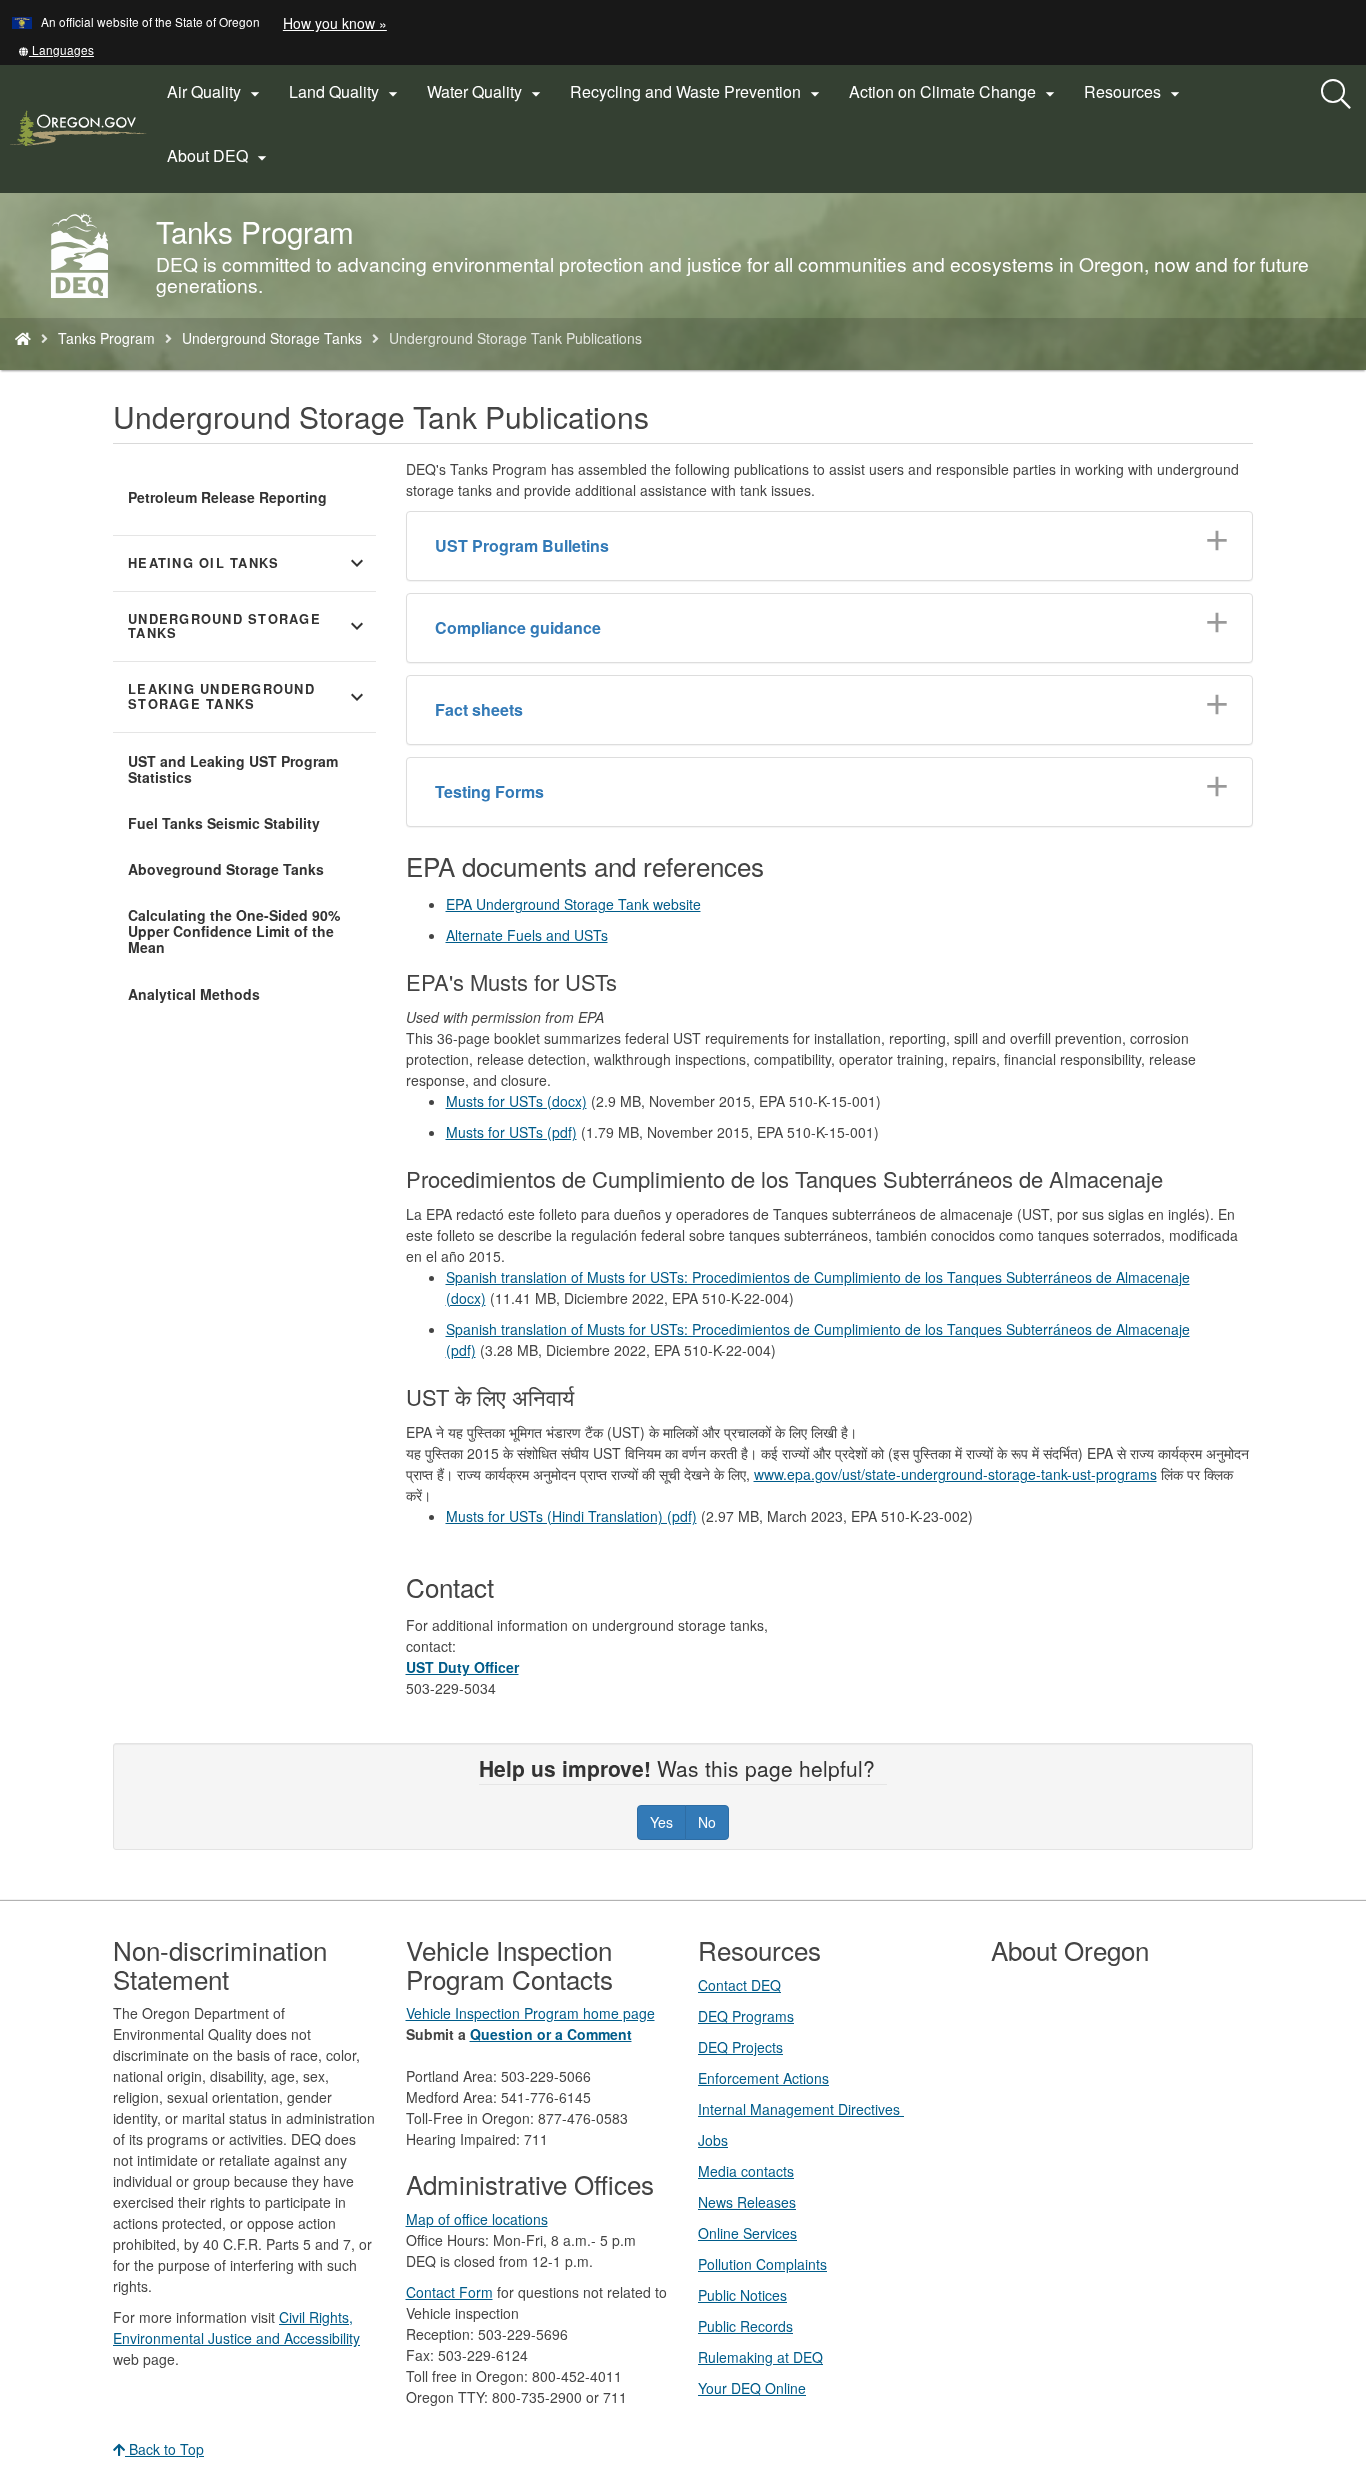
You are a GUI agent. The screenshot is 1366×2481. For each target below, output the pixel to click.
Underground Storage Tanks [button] (248, 626)
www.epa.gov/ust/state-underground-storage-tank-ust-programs (955, 1474)
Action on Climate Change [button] (954, 92)
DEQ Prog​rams (746, 2016)
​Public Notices (742, 2295)
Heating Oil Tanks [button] (248, 563)
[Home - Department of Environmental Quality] (23, 338)
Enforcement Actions (763, 2078)
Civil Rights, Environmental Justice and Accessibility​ (236, 2327)
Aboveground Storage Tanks (226, 869)
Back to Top (164, 2449)
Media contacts (746, 2171)
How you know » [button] (335, 23)
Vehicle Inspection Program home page (530, 2013)
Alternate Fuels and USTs (527, 935)
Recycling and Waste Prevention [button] (697, 92)
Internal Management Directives (801, 2109)
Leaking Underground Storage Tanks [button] (248, 696)
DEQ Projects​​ (740, 2047)
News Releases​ (747, 2202)
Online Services (747, 2233)
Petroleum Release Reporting (227, 497)
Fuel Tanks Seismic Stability (224, 823)
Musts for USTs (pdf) (511, 1132)
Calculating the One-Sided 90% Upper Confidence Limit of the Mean (234, 931)
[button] (56, 49)
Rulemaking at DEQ (760, 2357)
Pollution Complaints (762, 2264)
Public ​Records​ (745, 2326)
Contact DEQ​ (739, 1985)
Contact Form (449, 2292)
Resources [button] (1134, 92)
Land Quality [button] (346, 92)
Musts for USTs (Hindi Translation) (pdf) (571, 1516)
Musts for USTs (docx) (516, 1101)
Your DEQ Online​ (752, 2388)
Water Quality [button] (486, 92)
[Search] (1336, 95)
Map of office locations (477, 2219)
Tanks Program (106, 338)
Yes (661, 1822)
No (707, 1822)
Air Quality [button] (216, 92)
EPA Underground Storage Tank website (573, 904)
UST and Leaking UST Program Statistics (233, 769)
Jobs (713, 2140)
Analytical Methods (194, 994)
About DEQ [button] (219, 156)
